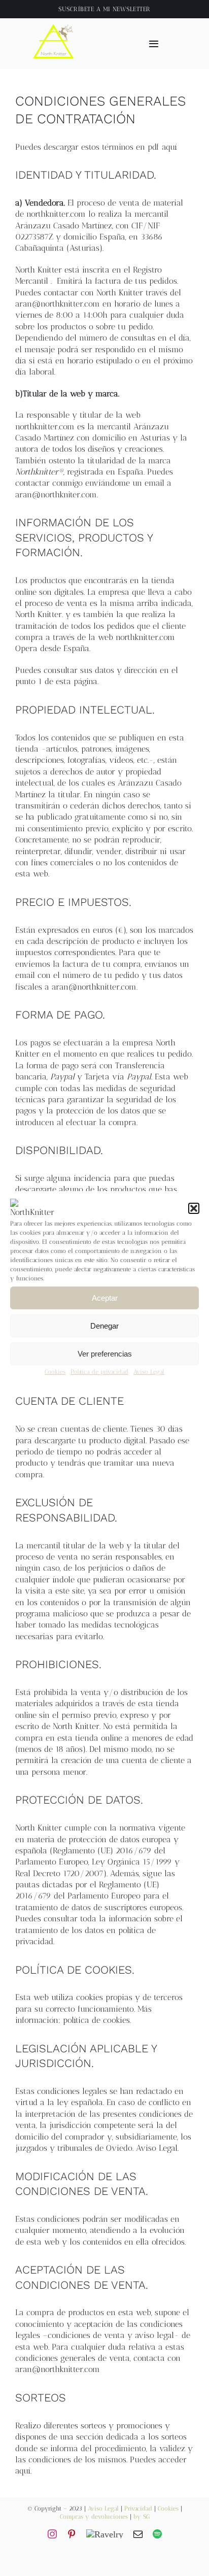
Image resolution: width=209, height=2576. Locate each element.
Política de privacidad (99, 1372)
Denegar (104, 1326)
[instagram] (52, 2534)
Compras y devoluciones (94, 2517)
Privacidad (138, 2509)
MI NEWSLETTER (127, 9)
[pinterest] (72, 2534)
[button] (194, 1208)
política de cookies (96, 2020)
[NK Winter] (54, 22)
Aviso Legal (149, 1372)
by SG (142, 2517)
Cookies (55, 1372)
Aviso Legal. (157, 2148)
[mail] (138, 2534)
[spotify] (157, 2534)
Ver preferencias (105, 1354)
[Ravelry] (105, 2534)
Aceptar (105, 1298)
